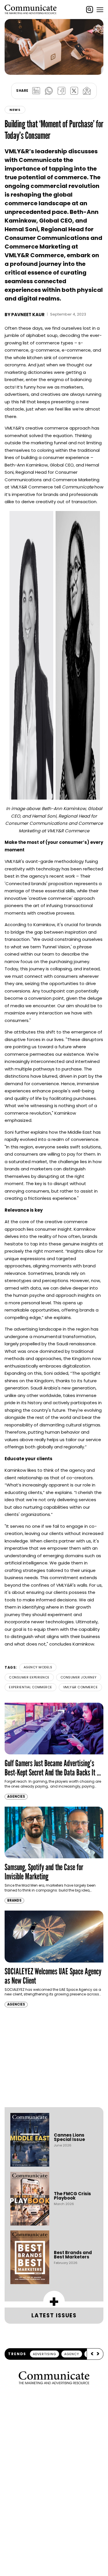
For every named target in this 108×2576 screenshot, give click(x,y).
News (15, 110)
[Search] (90, 10)
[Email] (87, 91)
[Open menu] (100, 10)
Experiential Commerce (31, 1687)
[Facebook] (62, 91)
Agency (72, 2354)
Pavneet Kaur (28, 315)
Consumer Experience (29, 1677)
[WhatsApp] (49, 91)
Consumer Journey (79, 1677)
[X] (74, 91)
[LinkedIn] (36, 91)
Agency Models (38, 1667)
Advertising (44, 2354)
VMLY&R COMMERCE (80, 1687)
